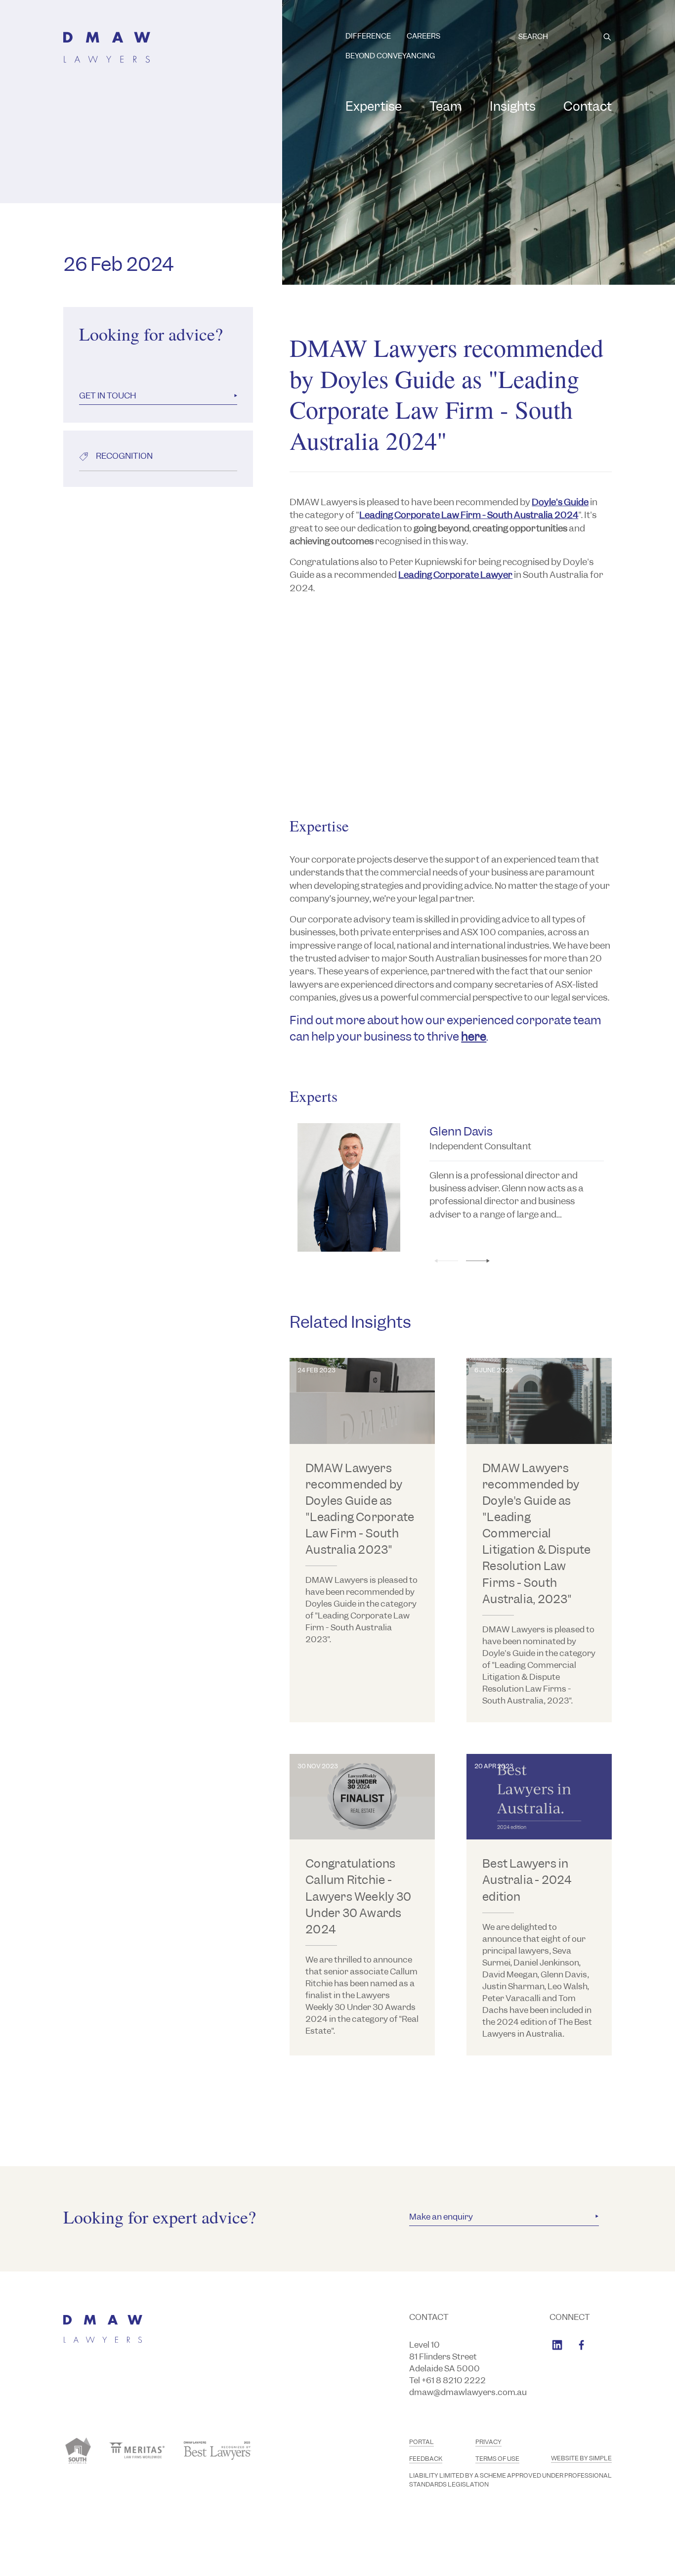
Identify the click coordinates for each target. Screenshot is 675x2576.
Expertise (374, 106)
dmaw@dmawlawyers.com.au (468, 2392)
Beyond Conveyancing (390, 56)
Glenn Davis (461, 1131)
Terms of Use (497, 2459)
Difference (368, 36)
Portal (422, 2442)
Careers (423, 36)
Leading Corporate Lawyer (455, 575)
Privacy (488, 2442)
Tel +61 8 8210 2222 (447, 2380)
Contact (588, 106)
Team (446, 106)
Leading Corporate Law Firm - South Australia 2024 (469, 515)
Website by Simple (581, 2458)
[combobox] (565, 37)
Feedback (426, 2459)
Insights (513, 106)
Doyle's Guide (560, 502)
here (474, 1036)
